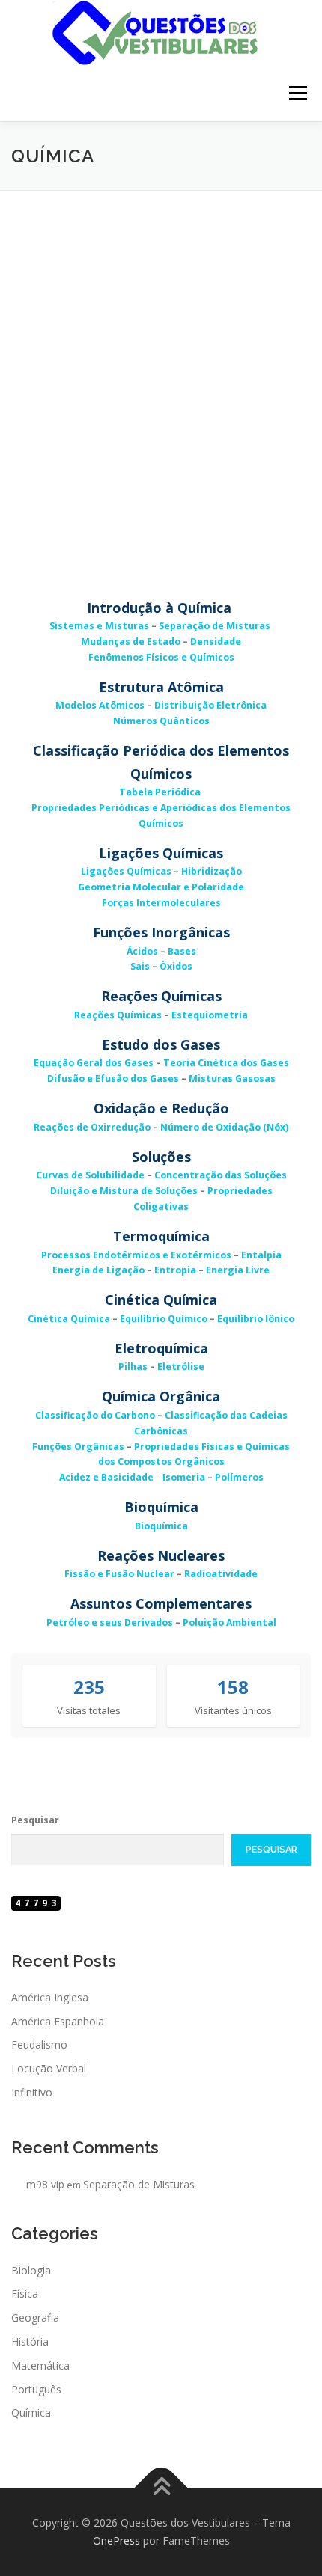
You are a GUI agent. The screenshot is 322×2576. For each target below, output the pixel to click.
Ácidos (142, 951)
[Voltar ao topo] (161, 2488)
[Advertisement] (161, 359)
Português (36, 2389)
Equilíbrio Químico (164, 1319)
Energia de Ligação (98, 1270)
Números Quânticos (161, 721)
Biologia (31, 2270)
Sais (140, 966)
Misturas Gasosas (232, 1079)
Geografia (35, 2318)
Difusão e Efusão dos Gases (113, 1079)
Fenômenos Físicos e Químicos (161, 657)
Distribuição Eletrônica (210, 705)
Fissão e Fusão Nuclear (119, 1574)
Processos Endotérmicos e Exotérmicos (136, 1255)
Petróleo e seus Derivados (110, 1622)
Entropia (175, 1270)
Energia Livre (238, 1270)
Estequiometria (210, 1015)
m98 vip (45, 2184)
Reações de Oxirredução (92, 1127)
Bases (182, 951)
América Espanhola (58, 2021)
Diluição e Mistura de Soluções (124, 1191)
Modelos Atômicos (100, 705)
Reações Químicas (118, 1015)
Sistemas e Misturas (99, 626)
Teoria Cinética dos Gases (226, 1063)
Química (31, 2413)
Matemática (40, 2365)
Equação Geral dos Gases (94, 1063)
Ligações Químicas (126, 871)
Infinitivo (32, 2092)
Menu (297, 93)
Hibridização (212, 871)
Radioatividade (221, 1574)
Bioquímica (161, 1526)
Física (25, 2294)
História (30, 2341)
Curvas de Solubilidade (90, 1175)
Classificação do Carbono (95, 1415)
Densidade (216, 642)
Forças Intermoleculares (161, 903)
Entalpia (261, 1255)
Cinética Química (69, 1319)
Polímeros (239, 1477)
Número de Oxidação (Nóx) (224, 1127)
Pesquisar (35, 1820)
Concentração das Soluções (221, 1175)
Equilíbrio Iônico (256, 1319)
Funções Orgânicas (78, 1447)
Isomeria (184, 1477)
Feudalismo (39, 2044)
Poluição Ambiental (230, 1622)
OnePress (116, 2540)
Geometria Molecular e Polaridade (161, 887)
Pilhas (133, 1367)
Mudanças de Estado (131, 642)
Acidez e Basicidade (106, 1477)
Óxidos (176, 966)
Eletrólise (181, 1367)
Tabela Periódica (160, 792)
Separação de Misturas (215, 626)
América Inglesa (50, 1997)
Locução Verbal (49, 2068)
